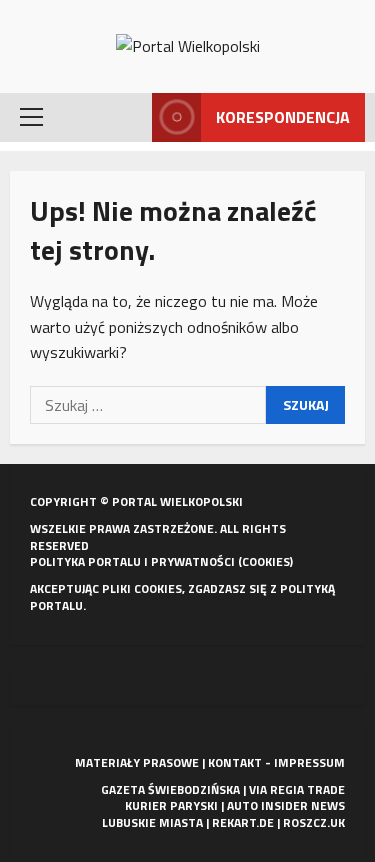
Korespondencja (283, 117)
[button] (31, 117)
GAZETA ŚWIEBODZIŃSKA (170, 789)
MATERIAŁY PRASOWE (137, 762)
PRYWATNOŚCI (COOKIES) (222, 561)
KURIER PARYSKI (171, 805)
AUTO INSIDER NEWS (286, 805)
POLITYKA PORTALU (85, 561)
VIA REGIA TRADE (297, 789)
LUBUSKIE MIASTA (152, 822)
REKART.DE (243, 822)
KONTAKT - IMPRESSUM (276, 762)
